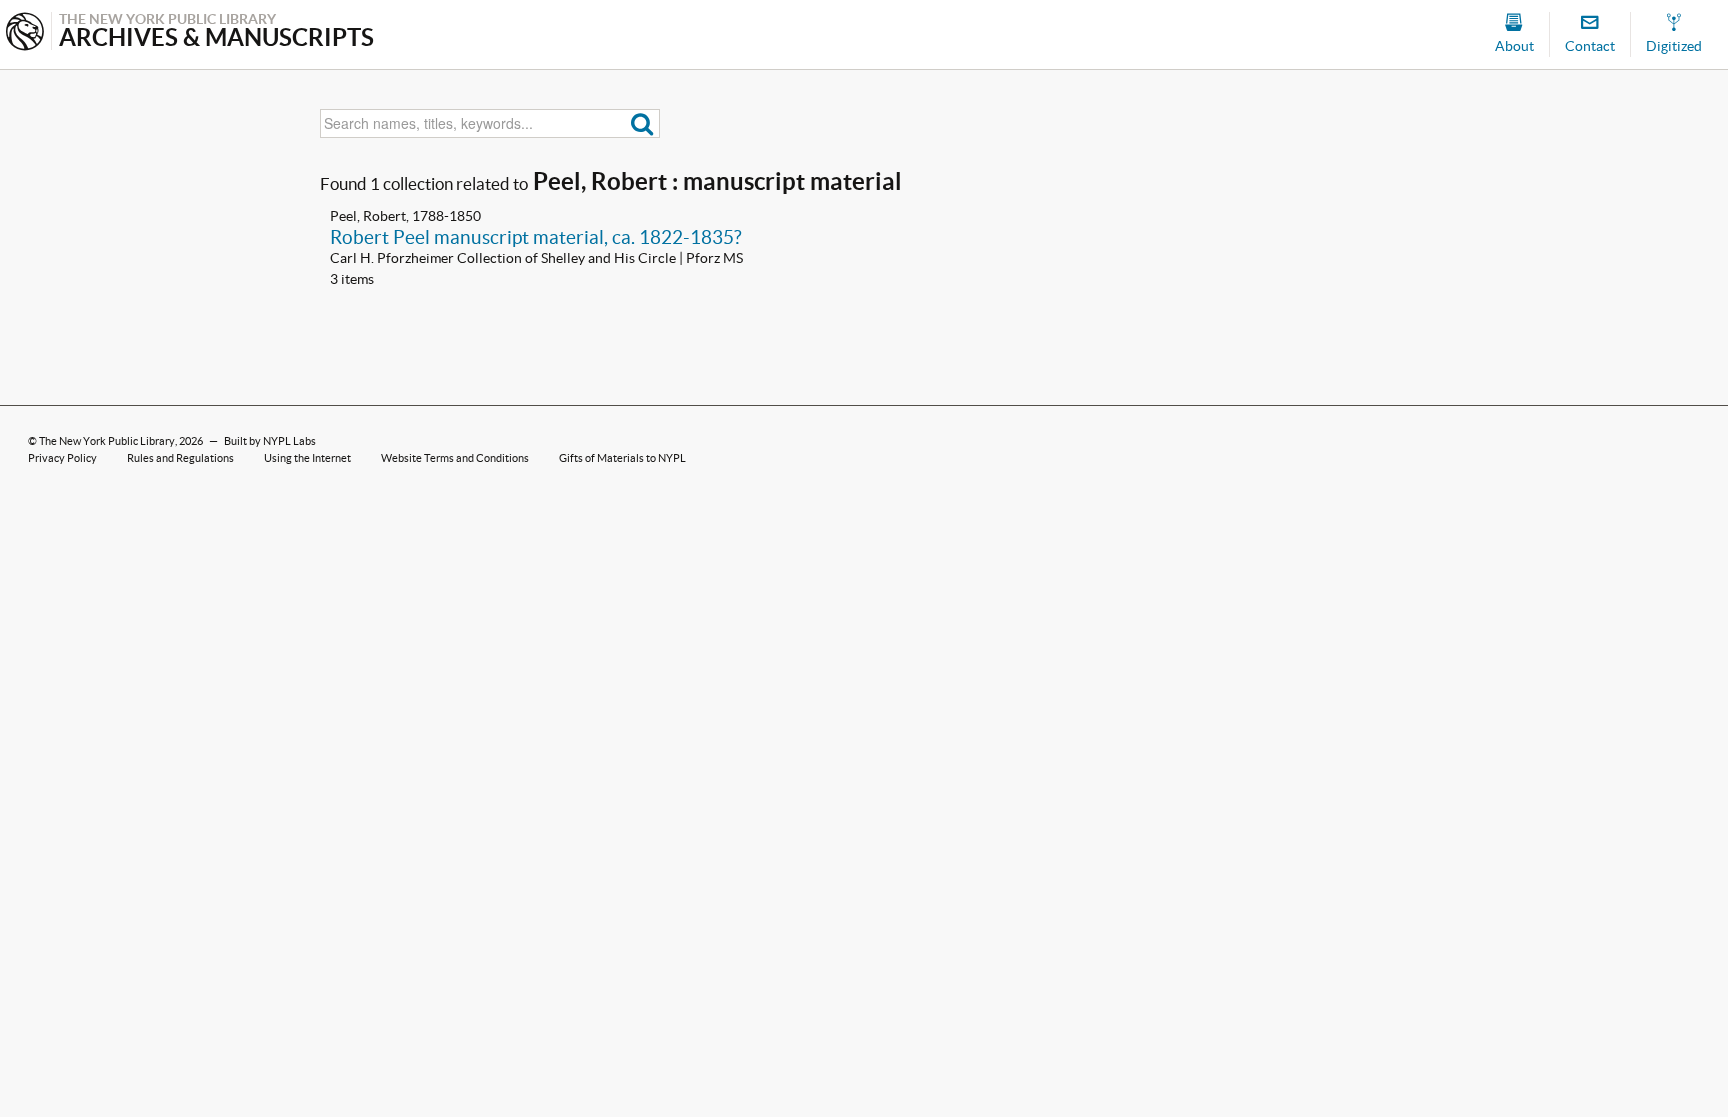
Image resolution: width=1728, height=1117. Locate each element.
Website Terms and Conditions (455, 458)
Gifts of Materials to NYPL (622, 458)
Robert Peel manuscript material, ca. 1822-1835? (536, 237)
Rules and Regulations (180, 458)
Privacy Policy (62, 458)
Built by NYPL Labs (270, 441)
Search (642, 123)
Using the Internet (307, 458)
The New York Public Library (107, 441)
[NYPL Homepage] (25, 33)
